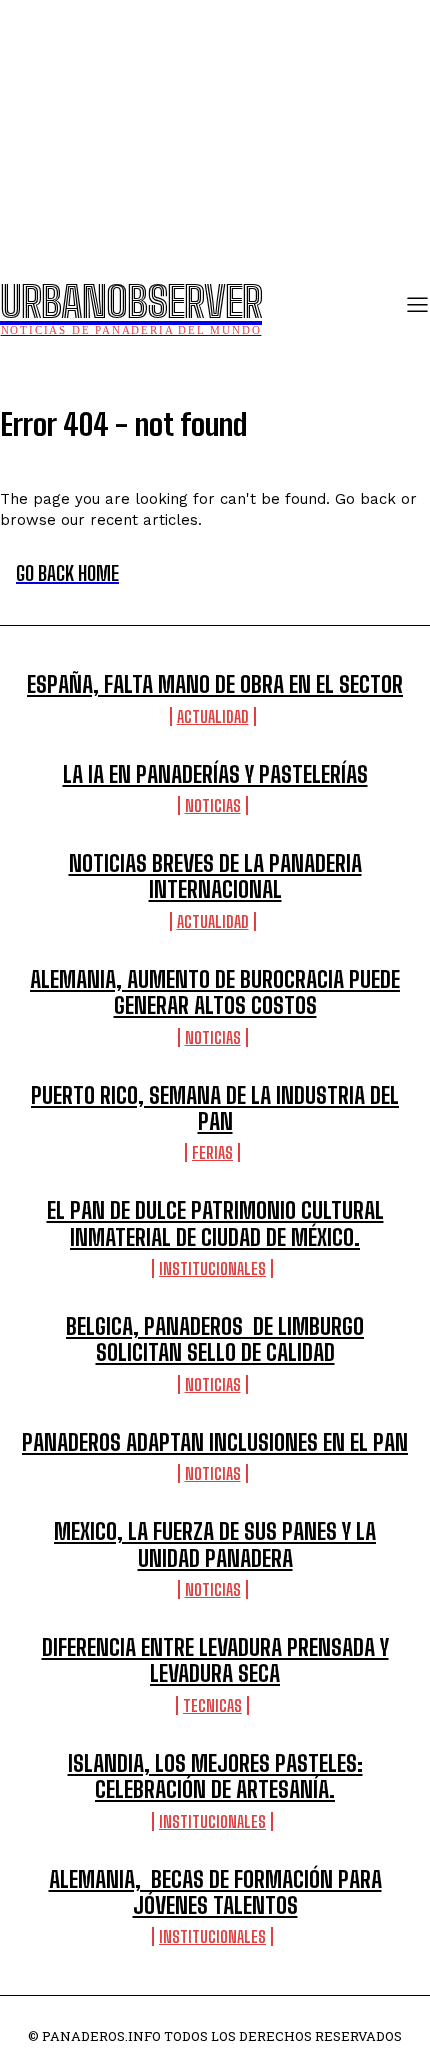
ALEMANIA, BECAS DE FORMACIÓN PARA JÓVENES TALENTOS (215, 1892)
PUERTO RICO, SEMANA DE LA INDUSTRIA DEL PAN (215, 1108)
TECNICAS (212, 1705)
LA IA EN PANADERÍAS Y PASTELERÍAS (215, 774)
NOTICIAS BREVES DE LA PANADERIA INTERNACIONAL (215, 876)
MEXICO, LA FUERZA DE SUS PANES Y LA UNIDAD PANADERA (215, 1544)
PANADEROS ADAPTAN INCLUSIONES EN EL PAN (215, 1442)
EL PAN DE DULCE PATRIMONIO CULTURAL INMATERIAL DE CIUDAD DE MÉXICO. (215, 1223)
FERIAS (212, 1152)
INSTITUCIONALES (212, 1268)
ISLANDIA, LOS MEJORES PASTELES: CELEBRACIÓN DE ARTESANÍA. (215, 1776)
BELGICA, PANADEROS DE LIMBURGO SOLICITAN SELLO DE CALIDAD (215, 1339)
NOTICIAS (213, 805)
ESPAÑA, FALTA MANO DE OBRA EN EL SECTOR (215, 684)
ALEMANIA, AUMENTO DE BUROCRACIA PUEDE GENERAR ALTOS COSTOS (215, 992)
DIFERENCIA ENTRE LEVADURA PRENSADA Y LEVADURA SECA (215, 1660)
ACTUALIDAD (213, 716)
